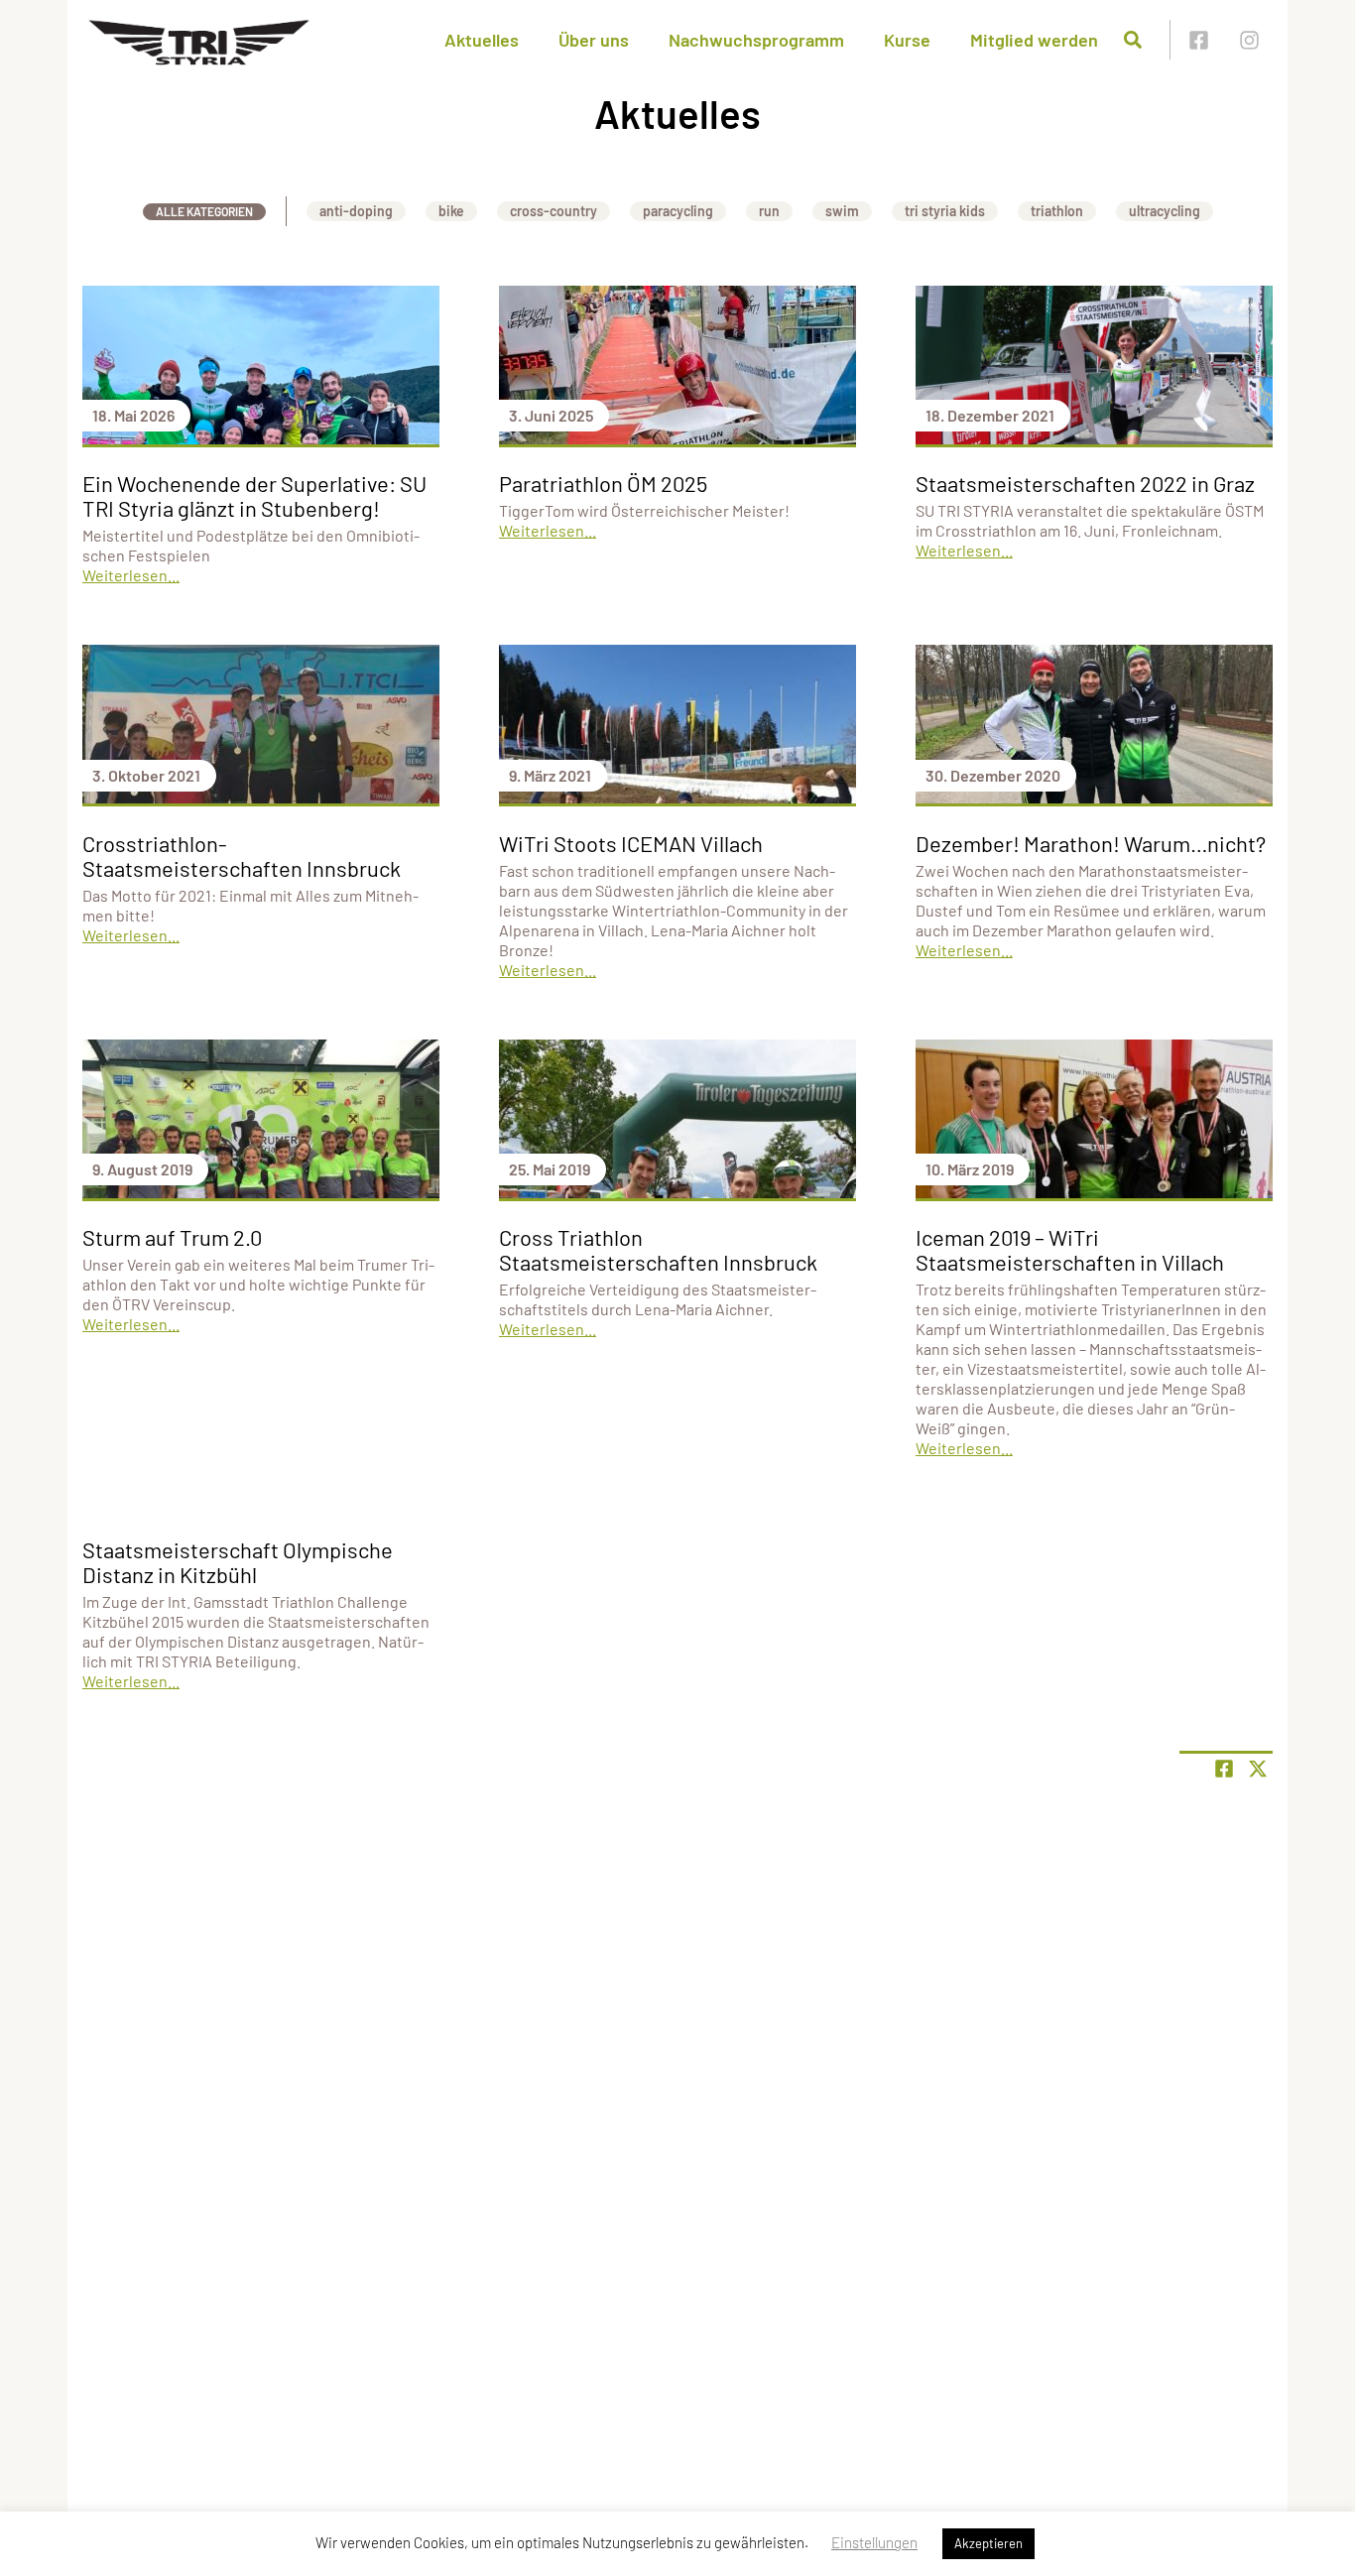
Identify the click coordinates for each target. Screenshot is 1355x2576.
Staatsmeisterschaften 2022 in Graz (1085, 483)
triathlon (1057, 211)
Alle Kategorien (204, 211)
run (769, 211)
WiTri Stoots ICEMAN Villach (631, 843)
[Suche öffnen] (1133, 40)
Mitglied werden (1034, 40)
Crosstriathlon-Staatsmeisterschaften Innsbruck (242, 856)
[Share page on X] (1258, 1769)
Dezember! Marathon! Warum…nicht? (1091, 843)
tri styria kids (945, 211)
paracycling (678, 211)
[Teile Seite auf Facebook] (1224, 1769)
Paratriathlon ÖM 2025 (603, 483)
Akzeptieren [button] (988, 2543)
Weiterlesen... (131, 575)
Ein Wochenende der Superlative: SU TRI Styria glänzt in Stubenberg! (254, 495)
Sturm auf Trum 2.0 (172, 1237)
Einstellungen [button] (874, 2542)
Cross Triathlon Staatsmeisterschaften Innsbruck (658, 1249)
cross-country (554, 211)
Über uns (594, 40)
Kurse (907, 40)
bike (451, 211)
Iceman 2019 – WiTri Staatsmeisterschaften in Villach (1070, 1249)
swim (842, 211)
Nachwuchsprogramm (756, 40)
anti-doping (356, 211)
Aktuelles (482, 40)
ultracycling (1165, 211)
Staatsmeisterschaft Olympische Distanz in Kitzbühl (238, 1562)
